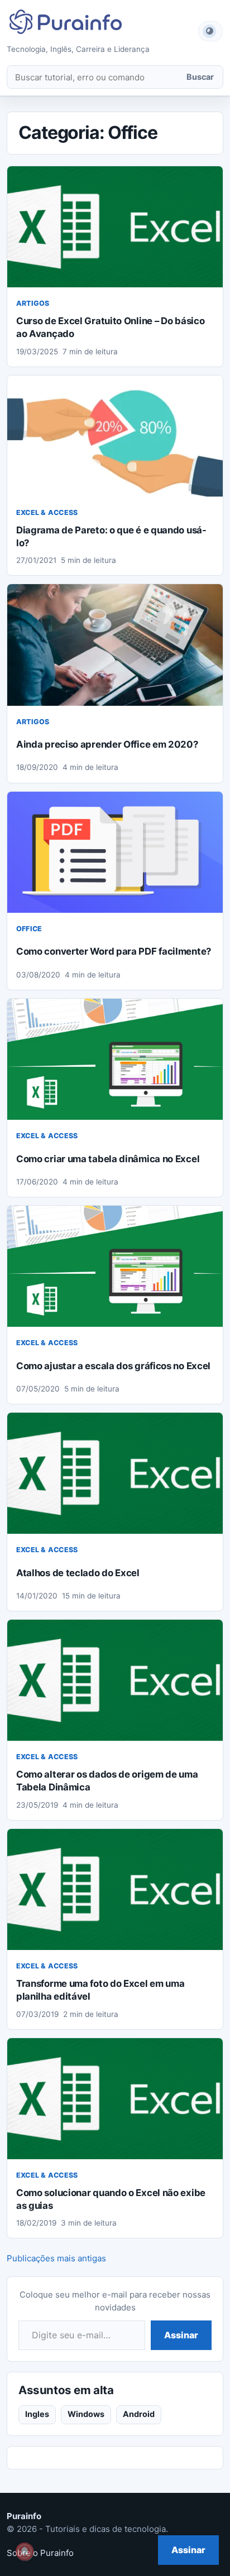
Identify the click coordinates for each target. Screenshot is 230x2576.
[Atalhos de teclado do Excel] (115, 1473)
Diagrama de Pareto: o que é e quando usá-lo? (111, 536)
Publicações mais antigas (56, 2258)
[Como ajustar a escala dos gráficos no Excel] (115, 1266)
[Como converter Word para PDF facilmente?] (115, 852)
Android (139, 2414)
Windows (86, 2414)
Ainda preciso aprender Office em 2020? (107, 744)
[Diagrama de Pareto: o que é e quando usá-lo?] (115, 436)
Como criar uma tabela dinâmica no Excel (108, 1159)
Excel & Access (47, 512)
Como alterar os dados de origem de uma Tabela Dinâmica (107, 1781)
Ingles (37, 2414)
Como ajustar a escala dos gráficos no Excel (113, 1366)
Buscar (200, 77)
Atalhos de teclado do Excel (78, 1573)
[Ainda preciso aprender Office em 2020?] (115, 645)
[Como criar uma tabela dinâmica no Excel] (115, 1059)
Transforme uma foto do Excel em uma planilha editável (100, 1990)
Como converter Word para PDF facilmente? (114, 951)
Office (29, 929)
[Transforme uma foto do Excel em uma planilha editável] (115, 1889)
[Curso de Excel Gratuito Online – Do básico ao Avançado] (115, 227)
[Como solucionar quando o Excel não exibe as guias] (115, 2099)
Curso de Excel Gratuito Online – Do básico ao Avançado (110, 327)
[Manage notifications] (25, 2551)
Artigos (33, 303)
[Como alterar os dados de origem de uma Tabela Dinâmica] (115, 1680)
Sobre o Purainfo (40, 2553)
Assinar (181, 2335)
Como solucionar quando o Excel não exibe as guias (111, 2199)
